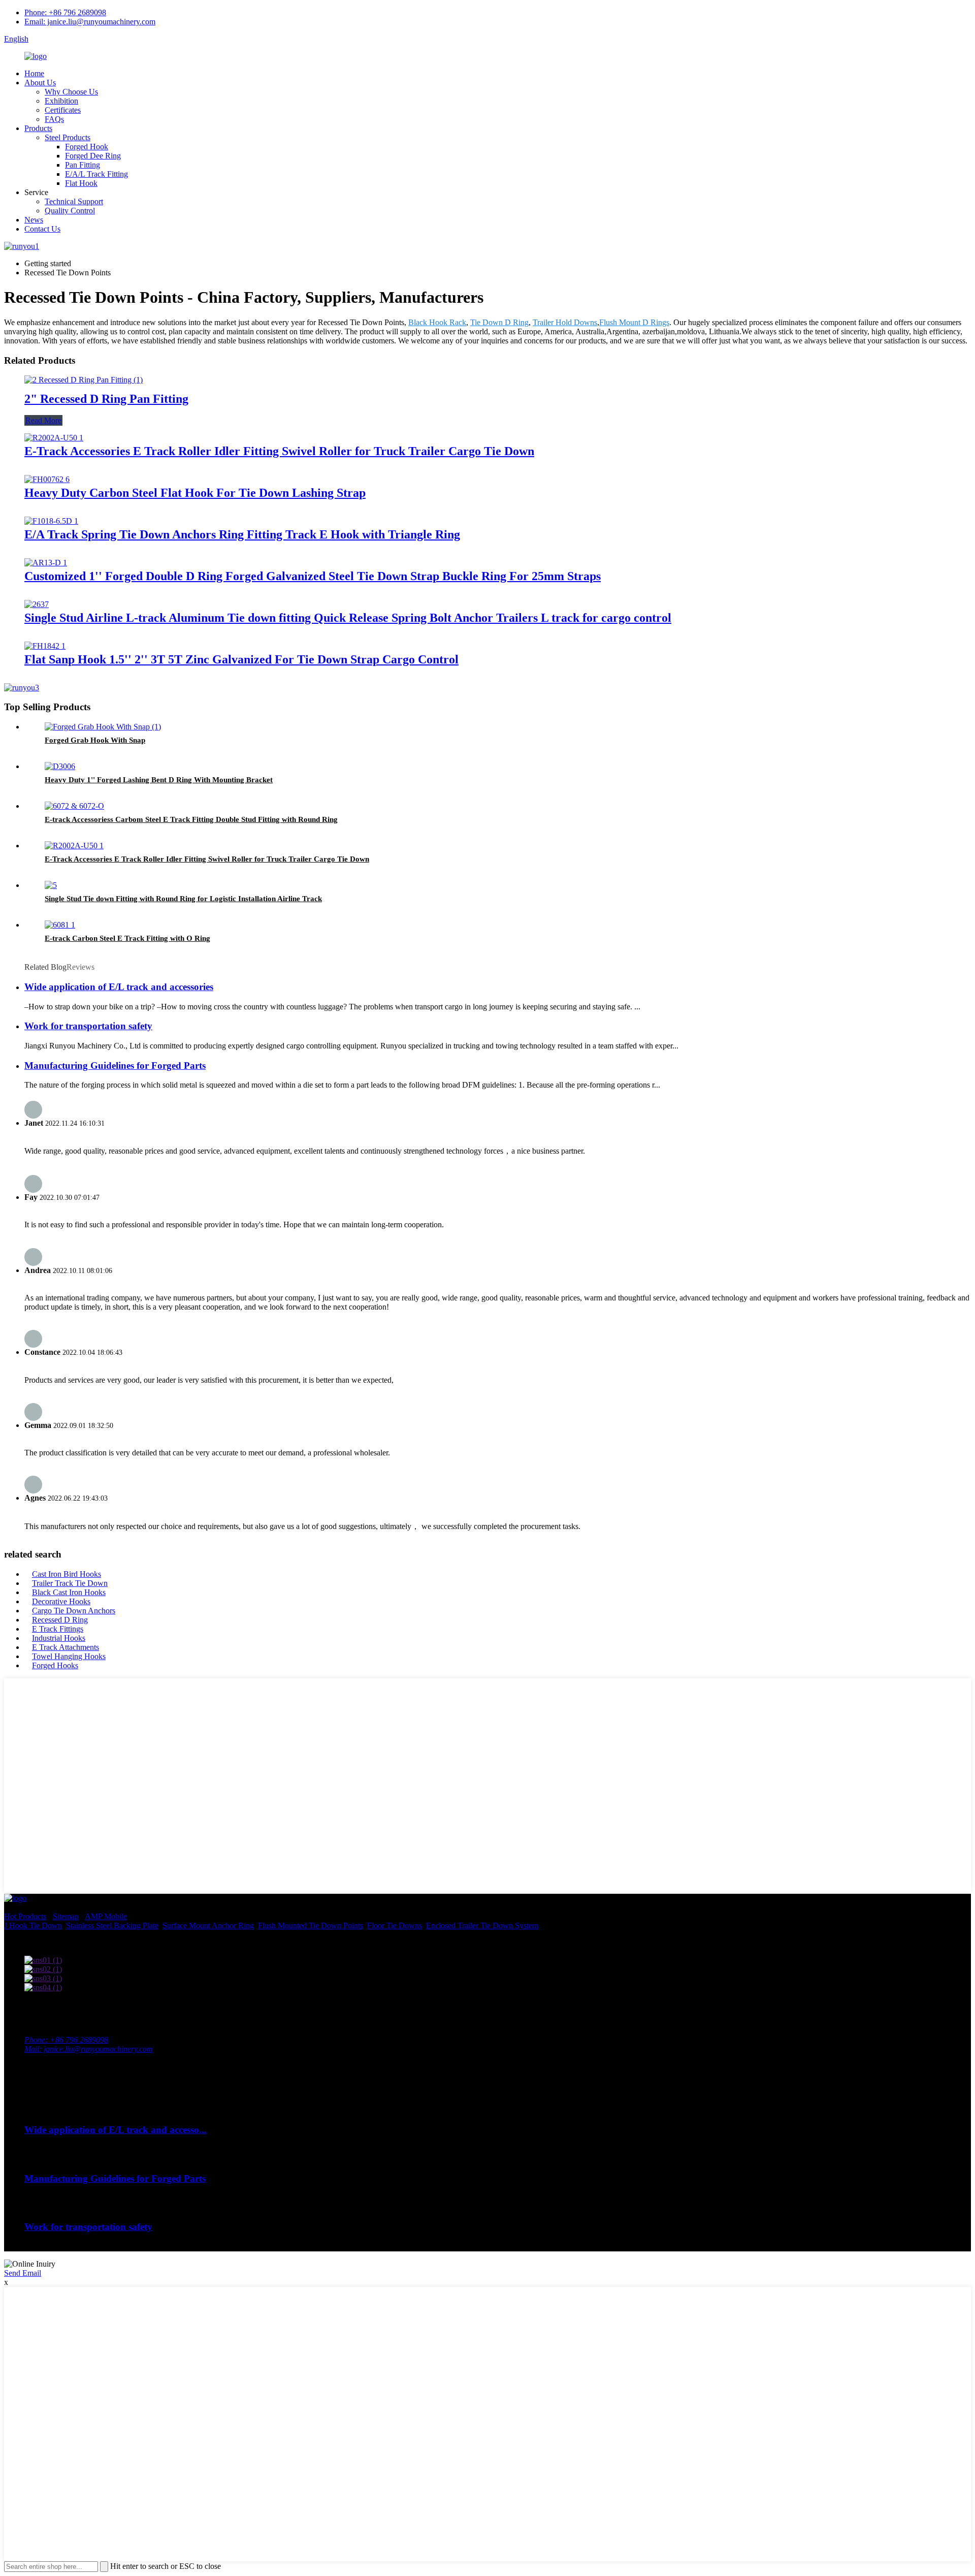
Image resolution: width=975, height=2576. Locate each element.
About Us (40, 83)
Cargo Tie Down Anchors (74, 1611)
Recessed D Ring (60, 1620)
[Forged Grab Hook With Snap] (103, 727)
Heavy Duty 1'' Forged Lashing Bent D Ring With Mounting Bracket (159, 780)
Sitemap (66, 1916)
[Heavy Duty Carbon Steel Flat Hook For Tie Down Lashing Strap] (47, 479)
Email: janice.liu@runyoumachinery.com (90, 22)
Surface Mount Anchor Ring (208, 1926)
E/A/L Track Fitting (96, 174)
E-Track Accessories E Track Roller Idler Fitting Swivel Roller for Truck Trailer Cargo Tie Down (279, 451)
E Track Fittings (58, 1629)
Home (34, 73)
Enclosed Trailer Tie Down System (482, 1926)
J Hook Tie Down (33, 1926)
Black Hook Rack (437, 322)
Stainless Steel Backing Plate (112, 1926)
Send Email (23, 2273)
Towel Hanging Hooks (69, 1656)
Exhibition (61, 101)
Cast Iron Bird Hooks (67, 1574)
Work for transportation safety (88, 1026)
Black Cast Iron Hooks (69, 1592)
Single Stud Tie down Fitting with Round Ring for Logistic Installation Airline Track (183, 899)
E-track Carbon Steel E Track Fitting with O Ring (127, 938)
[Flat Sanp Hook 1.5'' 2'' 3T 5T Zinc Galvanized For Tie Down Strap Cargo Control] (45, 646)
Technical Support (74, 201)
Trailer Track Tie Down (70, 1583)
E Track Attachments (66, 1647)
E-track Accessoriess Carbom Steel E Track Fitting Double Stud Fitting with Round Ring (191, 819)
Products (38, 128)
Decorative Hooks (61, 1601)
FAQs (54, 119)
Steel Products (68, 137)
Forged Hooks (55, 1665)
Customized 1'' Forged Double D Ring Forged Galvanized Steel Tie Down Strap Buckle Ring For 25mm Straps (313, 576)
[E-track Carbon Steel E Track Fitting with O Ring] (60, 925)
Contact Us (42, 229)
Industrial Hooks (59, 1638)
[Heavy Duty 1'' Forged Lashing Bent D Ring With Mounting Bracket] (60, 766)
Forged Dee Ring (93, 156)
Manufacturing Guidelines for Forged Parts (115, 1066)
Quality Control (70, 211)
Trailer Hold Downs (565, 322)
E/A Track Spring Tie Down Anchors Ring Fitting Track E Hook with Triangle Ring (242, 534)
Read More (43, 420)
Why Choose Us (71, 92)
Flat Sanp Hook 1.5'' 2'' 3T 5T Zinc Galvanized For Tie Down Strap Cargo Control (241, 659)
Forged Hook (87, 147)
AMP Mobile (106, 1916)
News (34, 220)
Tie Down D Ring (499, 322)
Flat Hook (81, 183)
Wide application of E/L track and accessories (119, 987)
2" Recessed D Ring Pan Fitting (106, 399)
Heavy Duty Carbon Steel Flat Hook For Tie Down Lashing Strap (195, 493)
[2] (84, 380)
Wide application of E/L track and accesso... (116, 2130)
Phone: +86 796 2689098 (65, 12)
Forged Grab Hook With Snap (95, 740)
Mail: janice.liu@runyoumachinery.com (89, 2049)
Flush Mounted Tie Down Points (311, 1926)
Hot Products (25, 1916)
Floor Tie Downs (395, 1926)
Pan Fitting (83, 165)
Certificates (63, 110)
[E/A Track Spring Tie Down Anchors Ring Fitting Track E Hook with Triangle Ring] (51, 521)
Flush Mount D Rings (634, 322)
